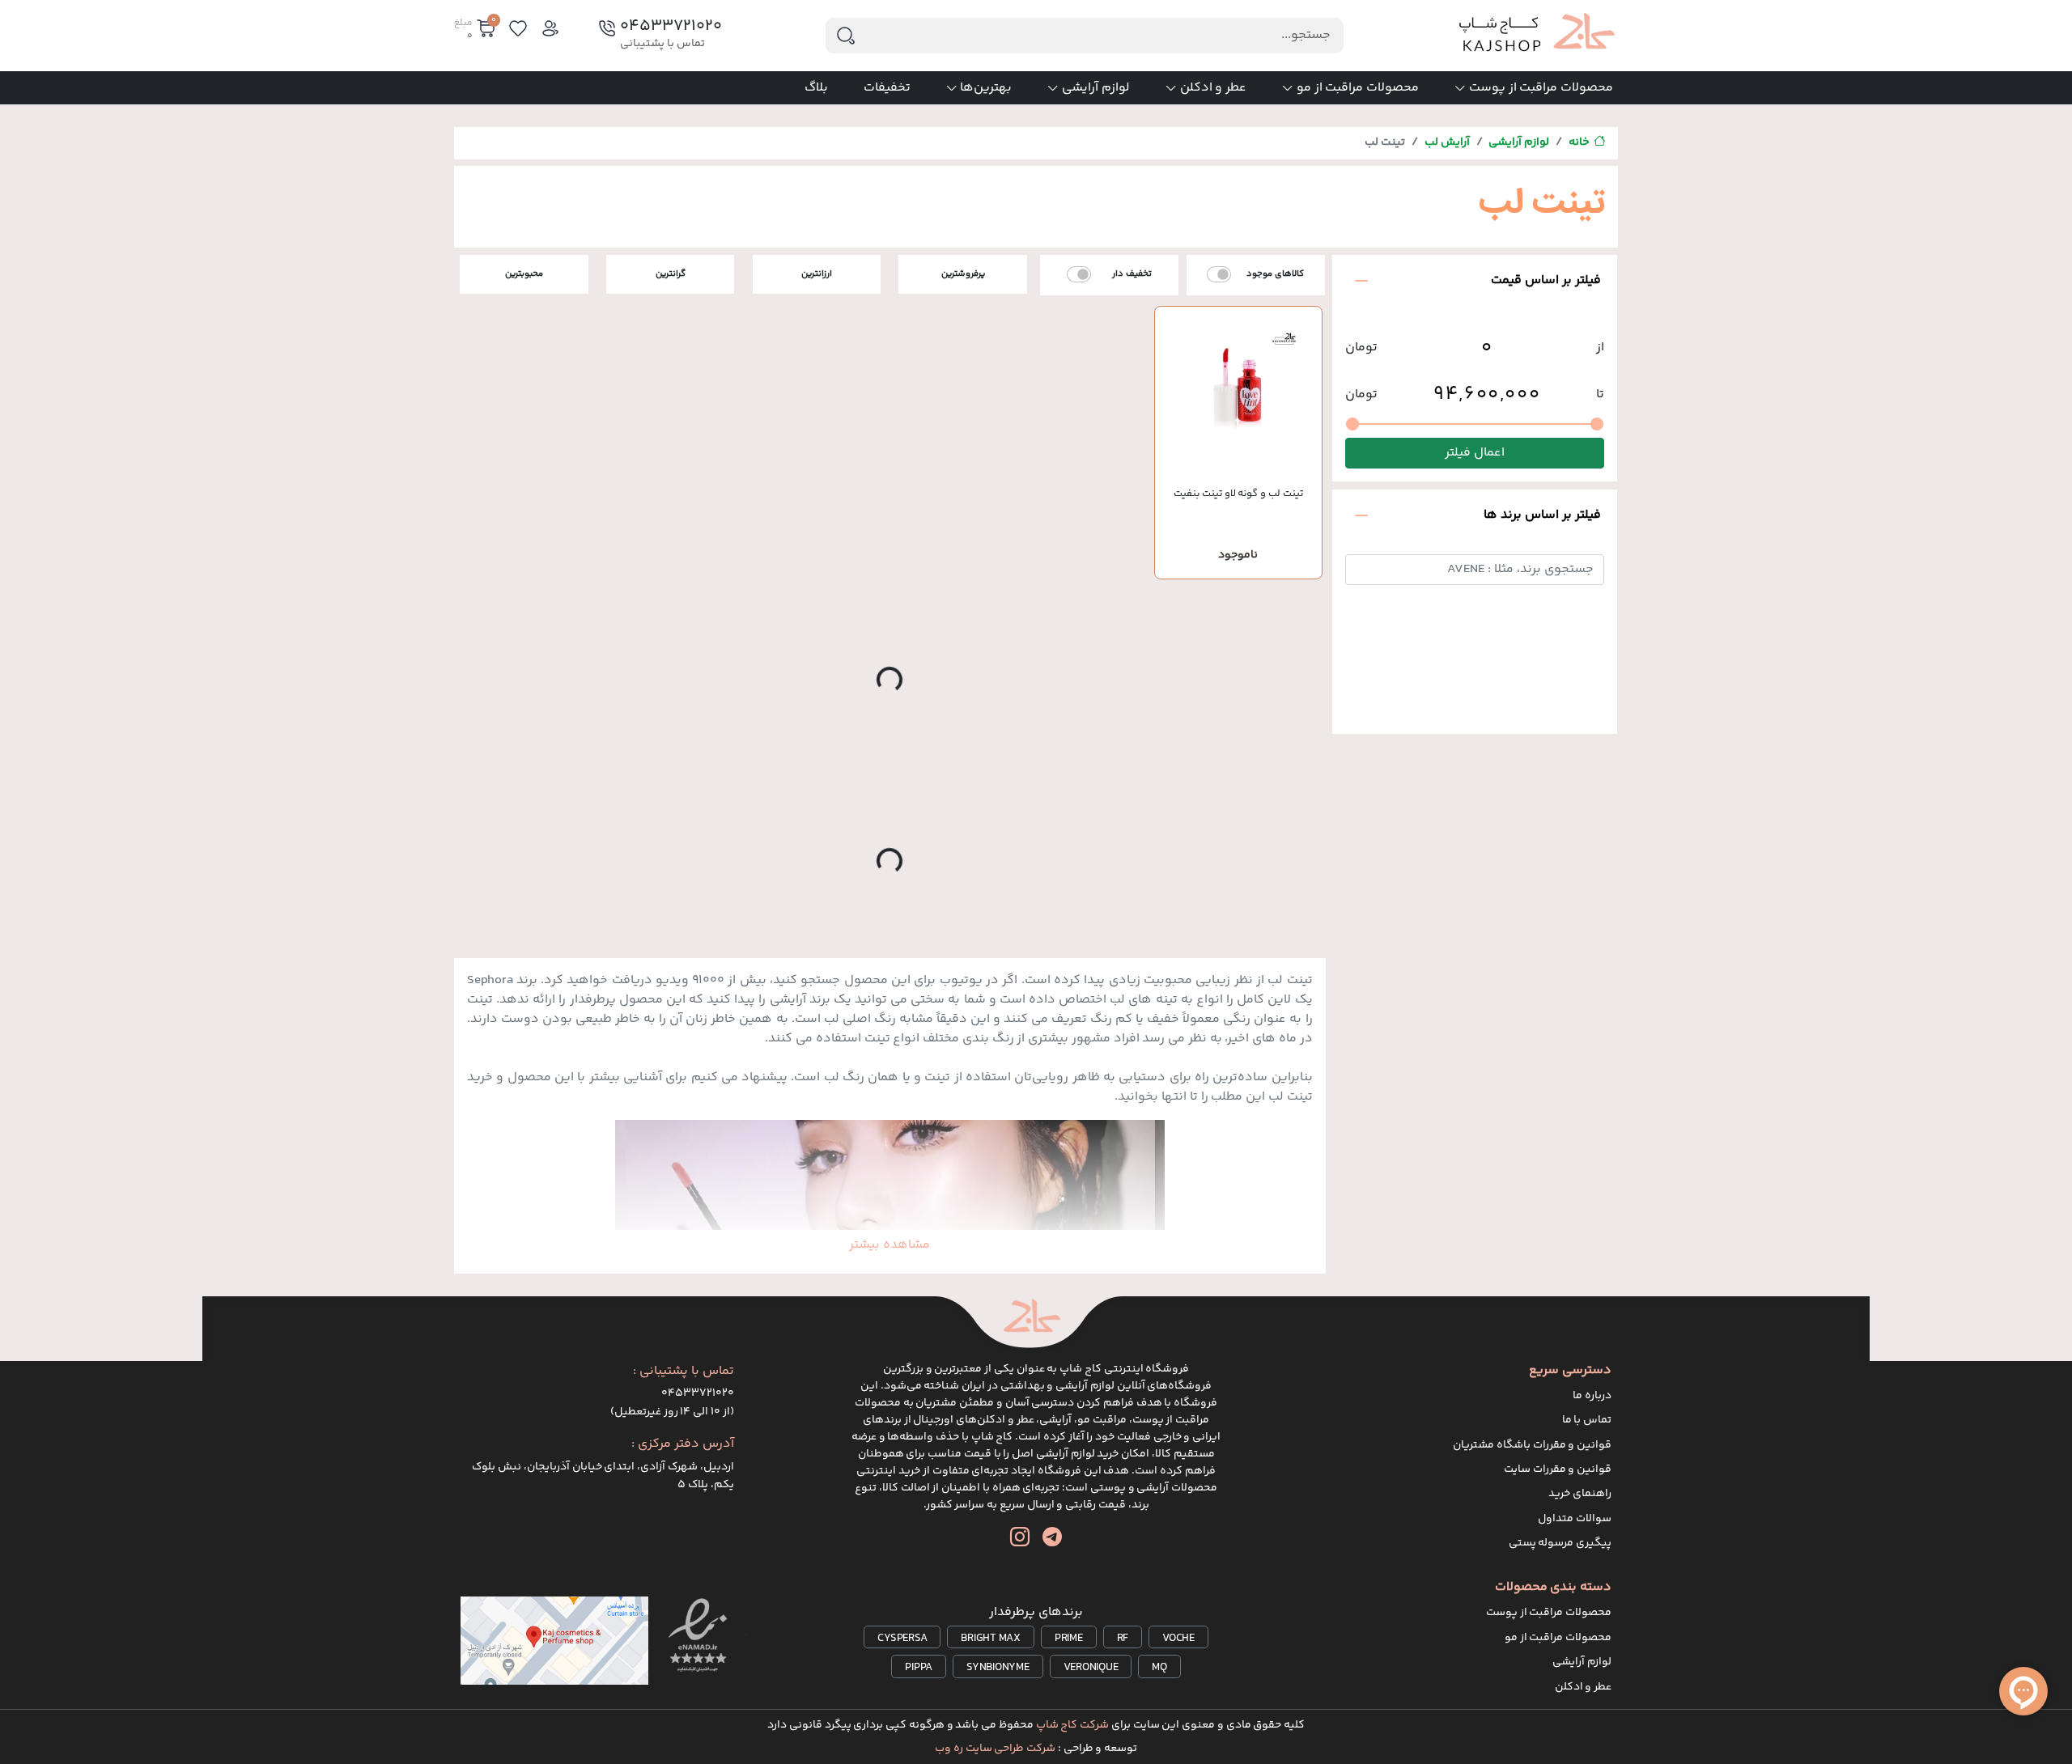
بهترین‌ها (986, 88)
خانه (1579, 142)
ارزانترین (817, 274)
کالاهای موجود (1275, 274)
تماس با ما (1587, 1420)
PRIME (1069, 1639)
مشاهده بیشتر (890, 1245)
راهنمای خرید (1580, 1494)
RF (1123, 1639)
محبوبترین (524, 274)
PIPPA (919, 1668)
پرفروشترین (963, 274)
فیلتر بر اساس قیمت (1546, 280)
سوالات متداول (1575, 1519)
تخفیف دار (1132, 274)
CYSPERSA (902, 1639)
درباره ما (1592, 1396)
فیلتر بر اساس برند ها (1542, 515)
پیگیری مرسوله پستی (1560, 1543)
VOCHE (1178, 1639)
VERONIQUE (1091, 1668)
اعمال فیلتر (1475, 454)
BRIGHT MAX (991, 1639)
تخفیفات (887, 88)
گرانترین (671, 274)
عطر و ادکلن (1214, 88)
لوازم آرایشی (1096, 88)
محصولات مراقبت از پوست (1541, 88)
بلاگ (816, 88)
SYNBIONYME (998, 1668)
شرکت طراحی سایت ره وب (995, 1749)
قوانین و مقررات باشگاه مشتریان (1532, 1445)
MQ (1159, 1668)
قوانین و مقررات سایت (1558, 1469)
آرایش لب (1447, 142)
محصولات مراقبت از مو (1358, 88)
